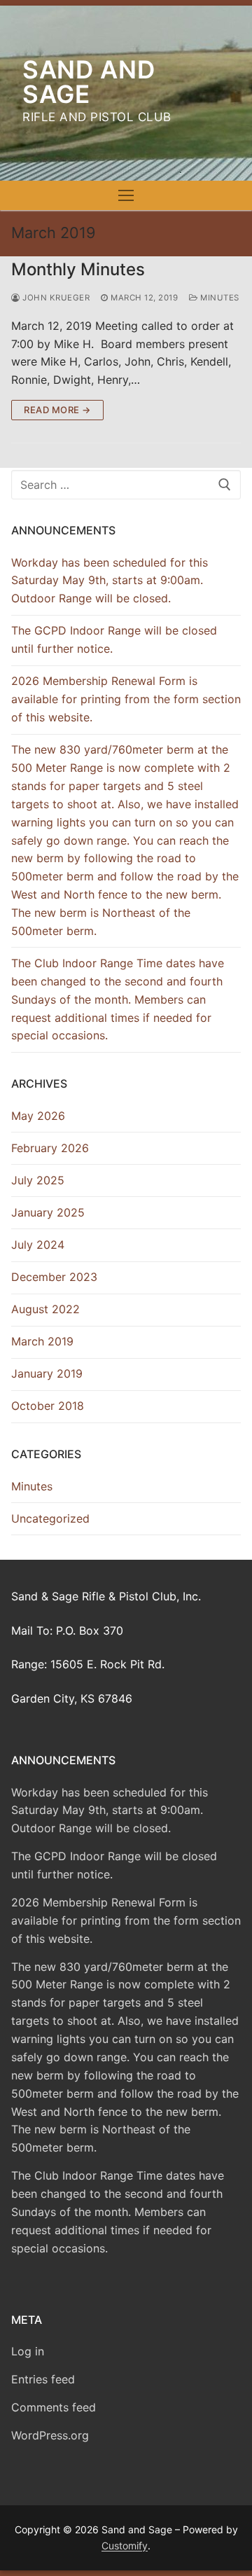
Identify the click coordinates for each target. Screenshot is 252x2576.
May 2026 (38, 1116)
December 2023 (54, 1277)
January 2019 (47, 1373)
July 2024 (38, 1245)
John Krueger (55, 298)
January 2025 (48, 1212)
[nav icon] (126, 195)
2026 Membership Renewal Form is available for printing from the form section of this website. (126, 699)
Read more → (57, 410)
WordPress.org (50, 2435)
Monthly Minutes (78, 269)
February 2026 (50, 1148)
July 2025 (38, 1180)
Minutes (219, 298)
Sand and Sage (89, 82)
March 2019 (42, 1341)
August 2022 (45, 1309)
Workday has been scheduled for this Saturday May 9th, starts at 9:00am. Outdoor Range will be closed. (110, 581)
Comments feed (54, 2407)
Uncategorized (50, 1518)
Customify (125, 2546)
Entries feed (43, 2379)
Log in (28, 2351)
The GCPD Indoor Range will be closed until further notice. (114, 639)
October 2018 (48, 1406)
